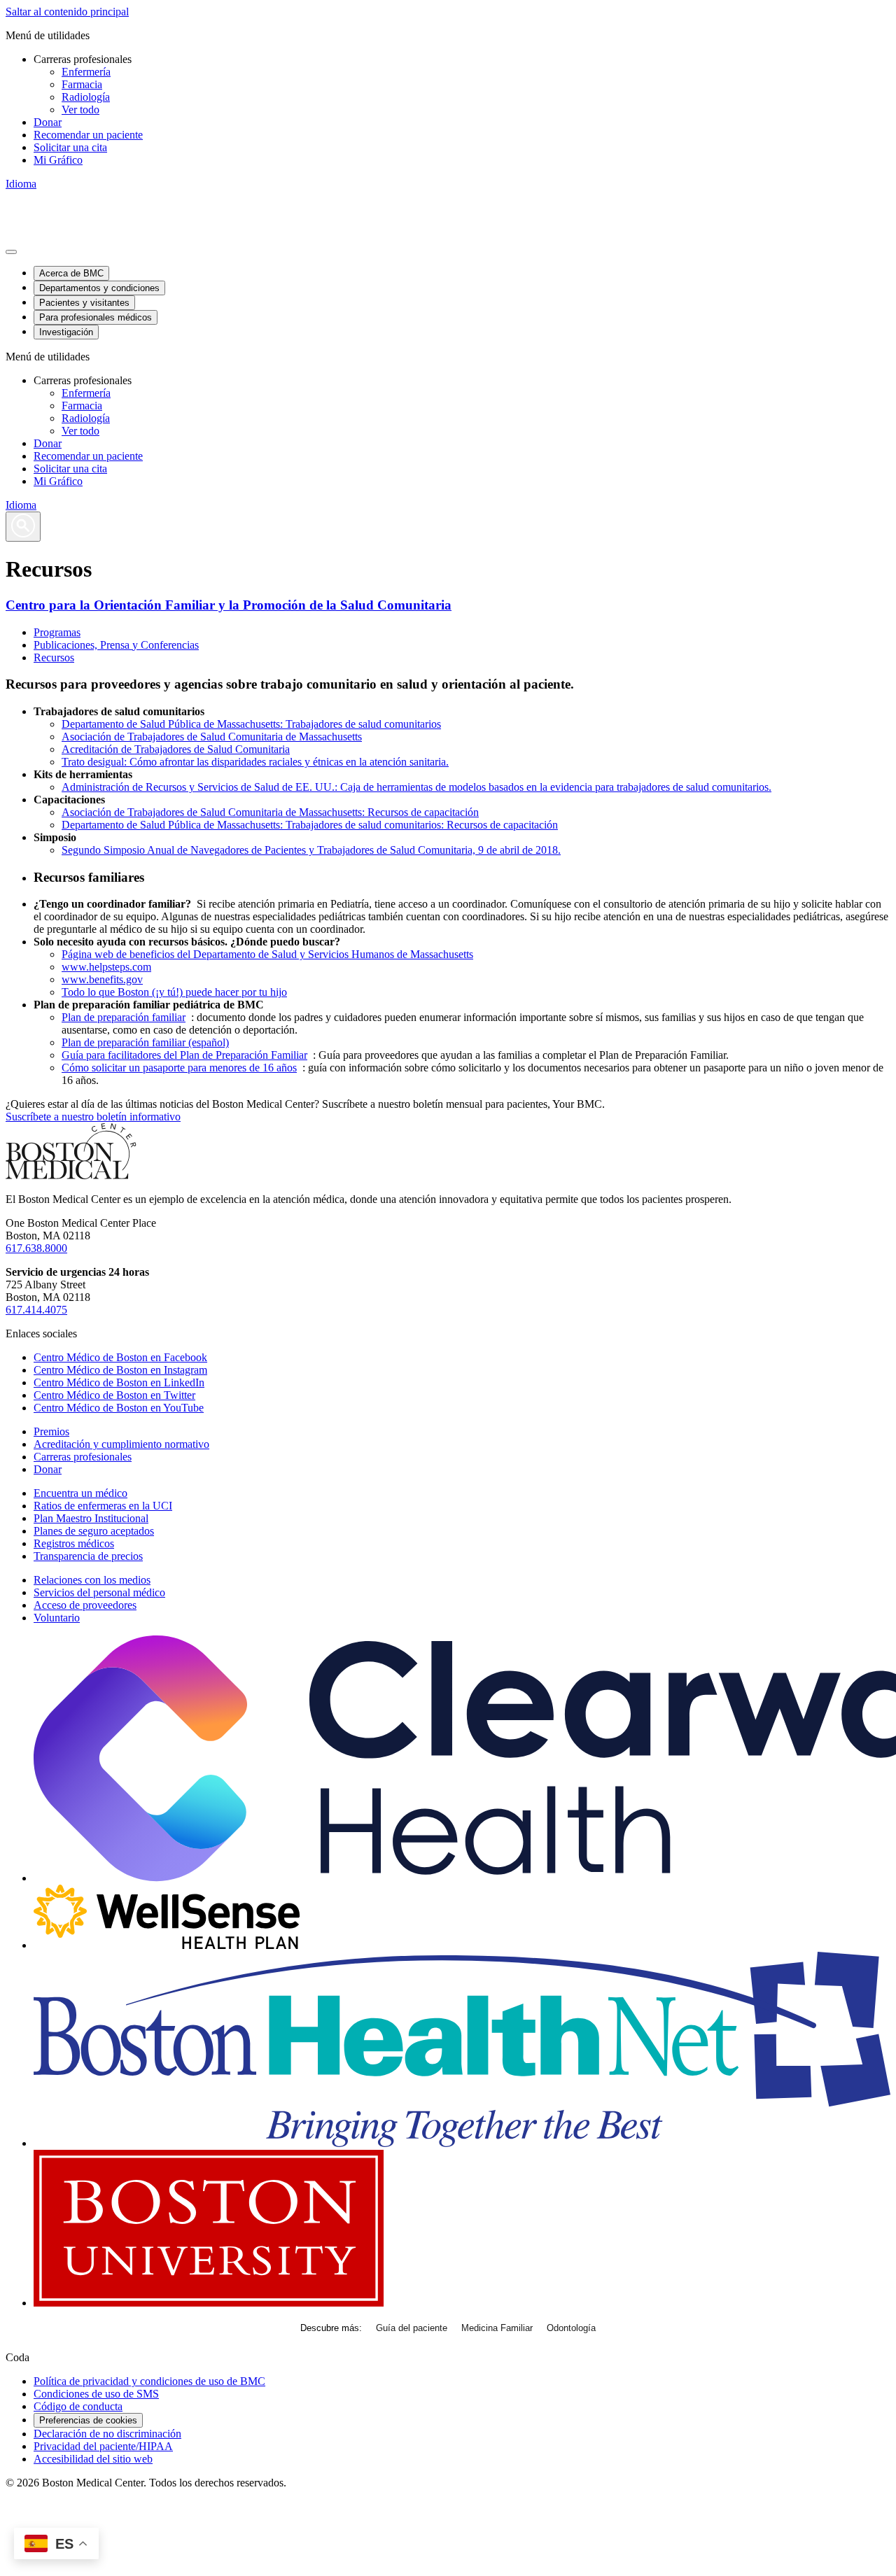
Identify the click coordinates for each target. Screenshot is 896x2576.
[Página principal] (71, 1175)
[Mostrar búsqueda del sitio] (23, 527)
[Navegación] (11, 252)
